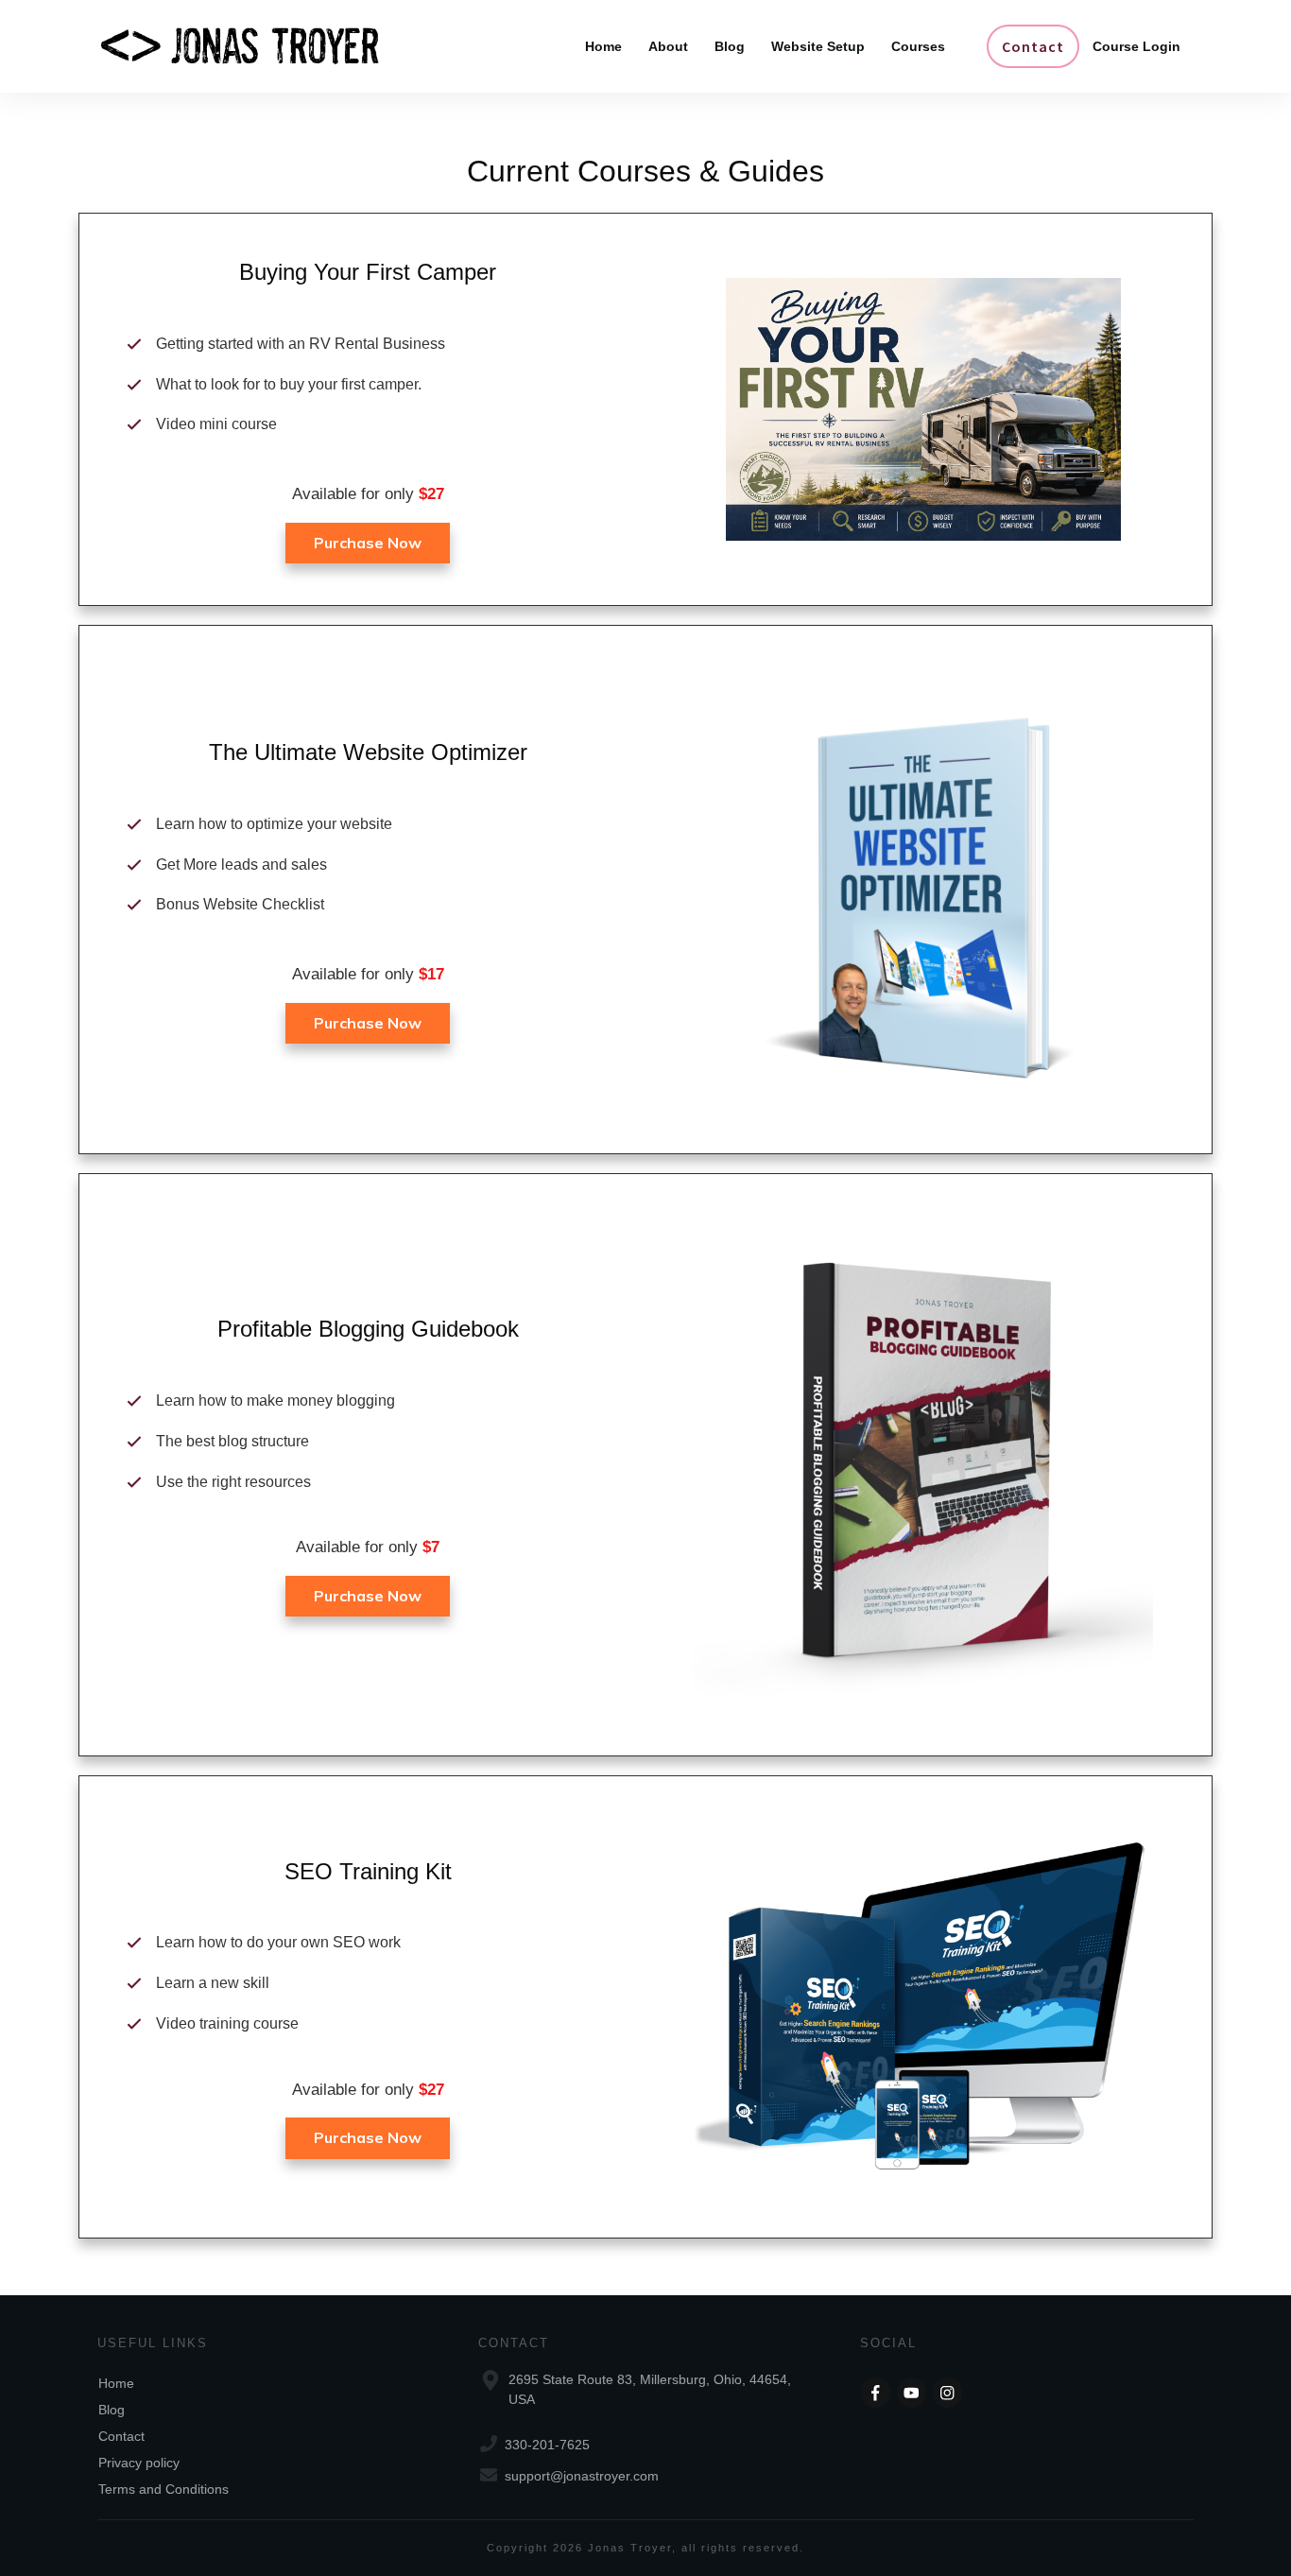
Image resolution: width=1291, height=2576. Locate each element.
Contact (121, 2436)
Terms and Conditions (164, 2489)
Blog (112, 2410)
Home (116, 2383)
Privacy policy (139, 2463)
